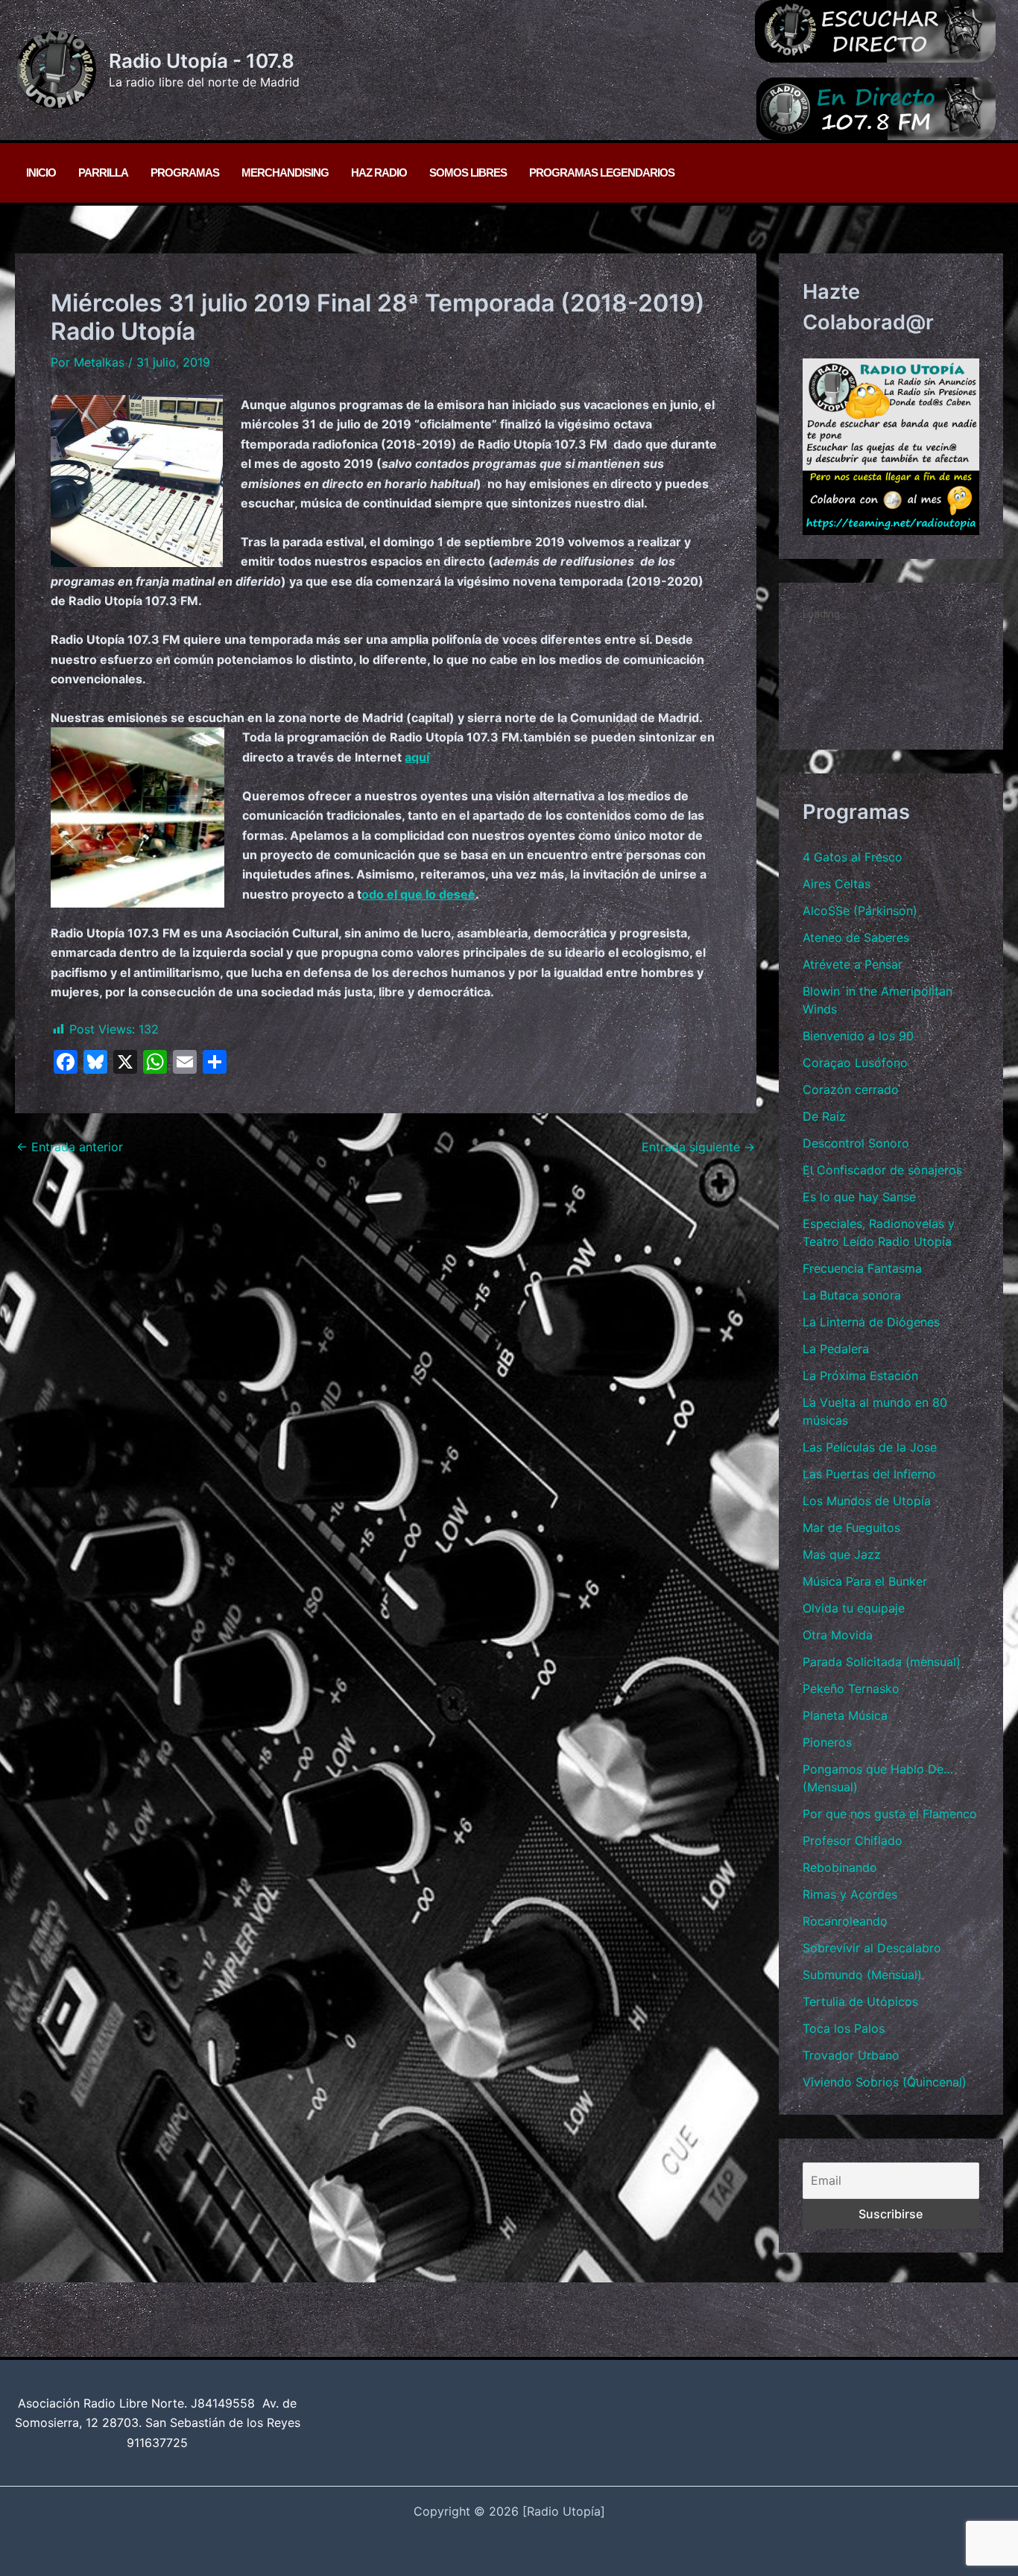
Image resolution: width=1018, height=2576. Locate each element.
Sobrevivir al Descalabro (872, 1948)
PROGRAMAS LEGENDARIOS (602, 173)
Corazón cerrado (851, 1089)
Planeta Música (845, 1715)
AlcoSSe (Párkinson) (860, 911)
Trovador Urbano (851, 2055)
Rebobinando (840, 1867)
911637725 (157, 2443)
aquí (417, 757)
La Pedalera (836, 1349)
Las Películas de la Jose (870, 1447)
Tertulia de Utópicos (860, 2001)
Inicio (41, 173)
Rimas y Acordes (850, 1894)
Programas (185, 173)
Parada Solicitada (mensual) (882, 1662)
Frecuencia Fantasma (862, 1268)
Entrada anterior (70, 1147)
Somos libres (468, 173)
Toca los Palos (844, 2028)
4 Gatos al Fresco (853, 857)
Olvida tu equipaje (854, 1608)
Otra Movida (838, 1635)
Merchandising (285, 173)
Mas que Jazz (842, 1554)
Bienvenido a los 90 (858, 1036)
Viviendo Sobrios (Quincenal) (885, 2082)
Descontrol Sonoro (856, 1143)
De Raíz (824, 1116)
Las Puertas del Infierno (869, 1474)
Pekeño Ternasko (851, 1689)
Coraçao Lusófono (855, 1063)
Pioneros (827, 1742)
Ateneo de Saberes (856, 937)
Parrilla (103, 173)
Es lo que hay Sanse (859, 1197)
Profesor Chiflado (853, 1841)
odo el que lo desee (418, 894)
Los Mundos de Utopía (867, 1501)
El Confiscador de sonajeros (882, 1170)
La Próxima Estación (860, 1376)
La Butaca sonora (852, 1295)
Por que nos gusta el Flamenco (890, 1814)
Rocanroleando (845, 1921)
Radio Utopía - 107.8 (202, 61)
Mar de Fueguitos (851, 1528)
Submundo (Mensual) (862, 1975)
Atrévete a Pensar (853, 964)
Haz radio (379, 173)
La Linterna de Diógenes (871, 1322)
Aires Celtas (837, 884)
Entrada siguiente (698, 1147)
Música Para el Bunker (865, 1581)
